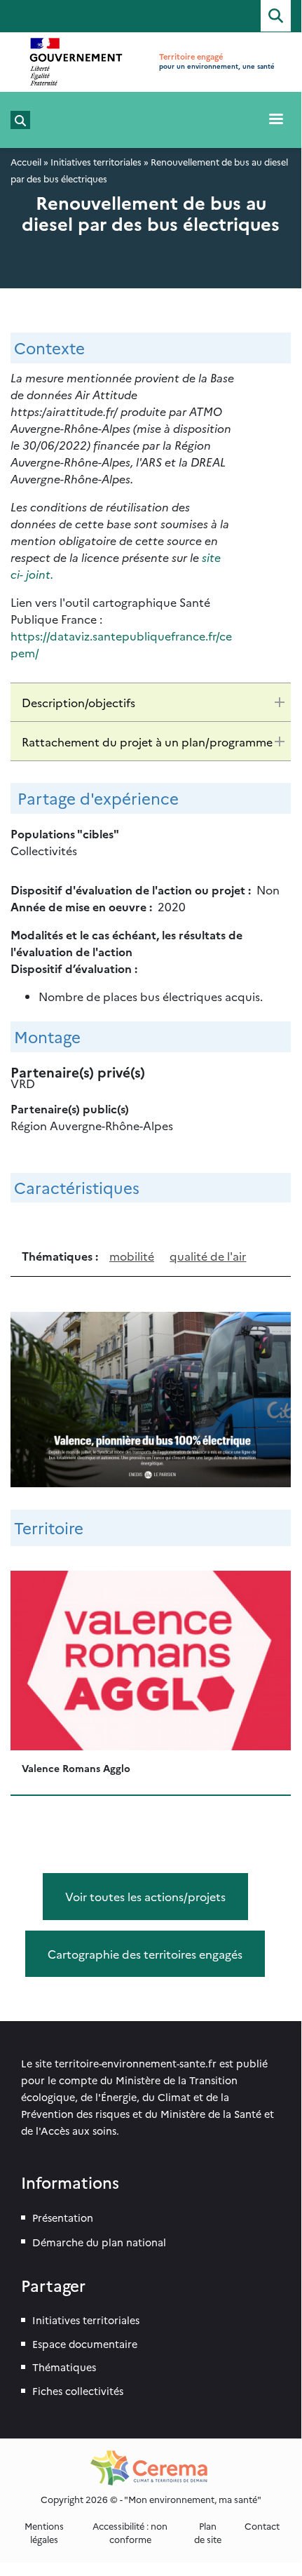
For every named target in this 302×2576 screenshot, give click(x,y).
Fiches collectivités (78, 2391)
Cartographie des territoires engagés (145, 1954)
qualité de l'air (208, 1256)
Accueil (26, 162)
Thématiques (64, 2367)
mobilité (132, 1256)
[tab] (151, 702)
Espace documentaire (85, 2344)
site (211, 557)
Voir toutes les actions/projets (145, 1896)
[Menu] (275, 120)
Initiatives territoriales (96, 162)
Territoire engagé (191, 56)
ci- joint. (32, 574)
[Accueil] (76, 62)
